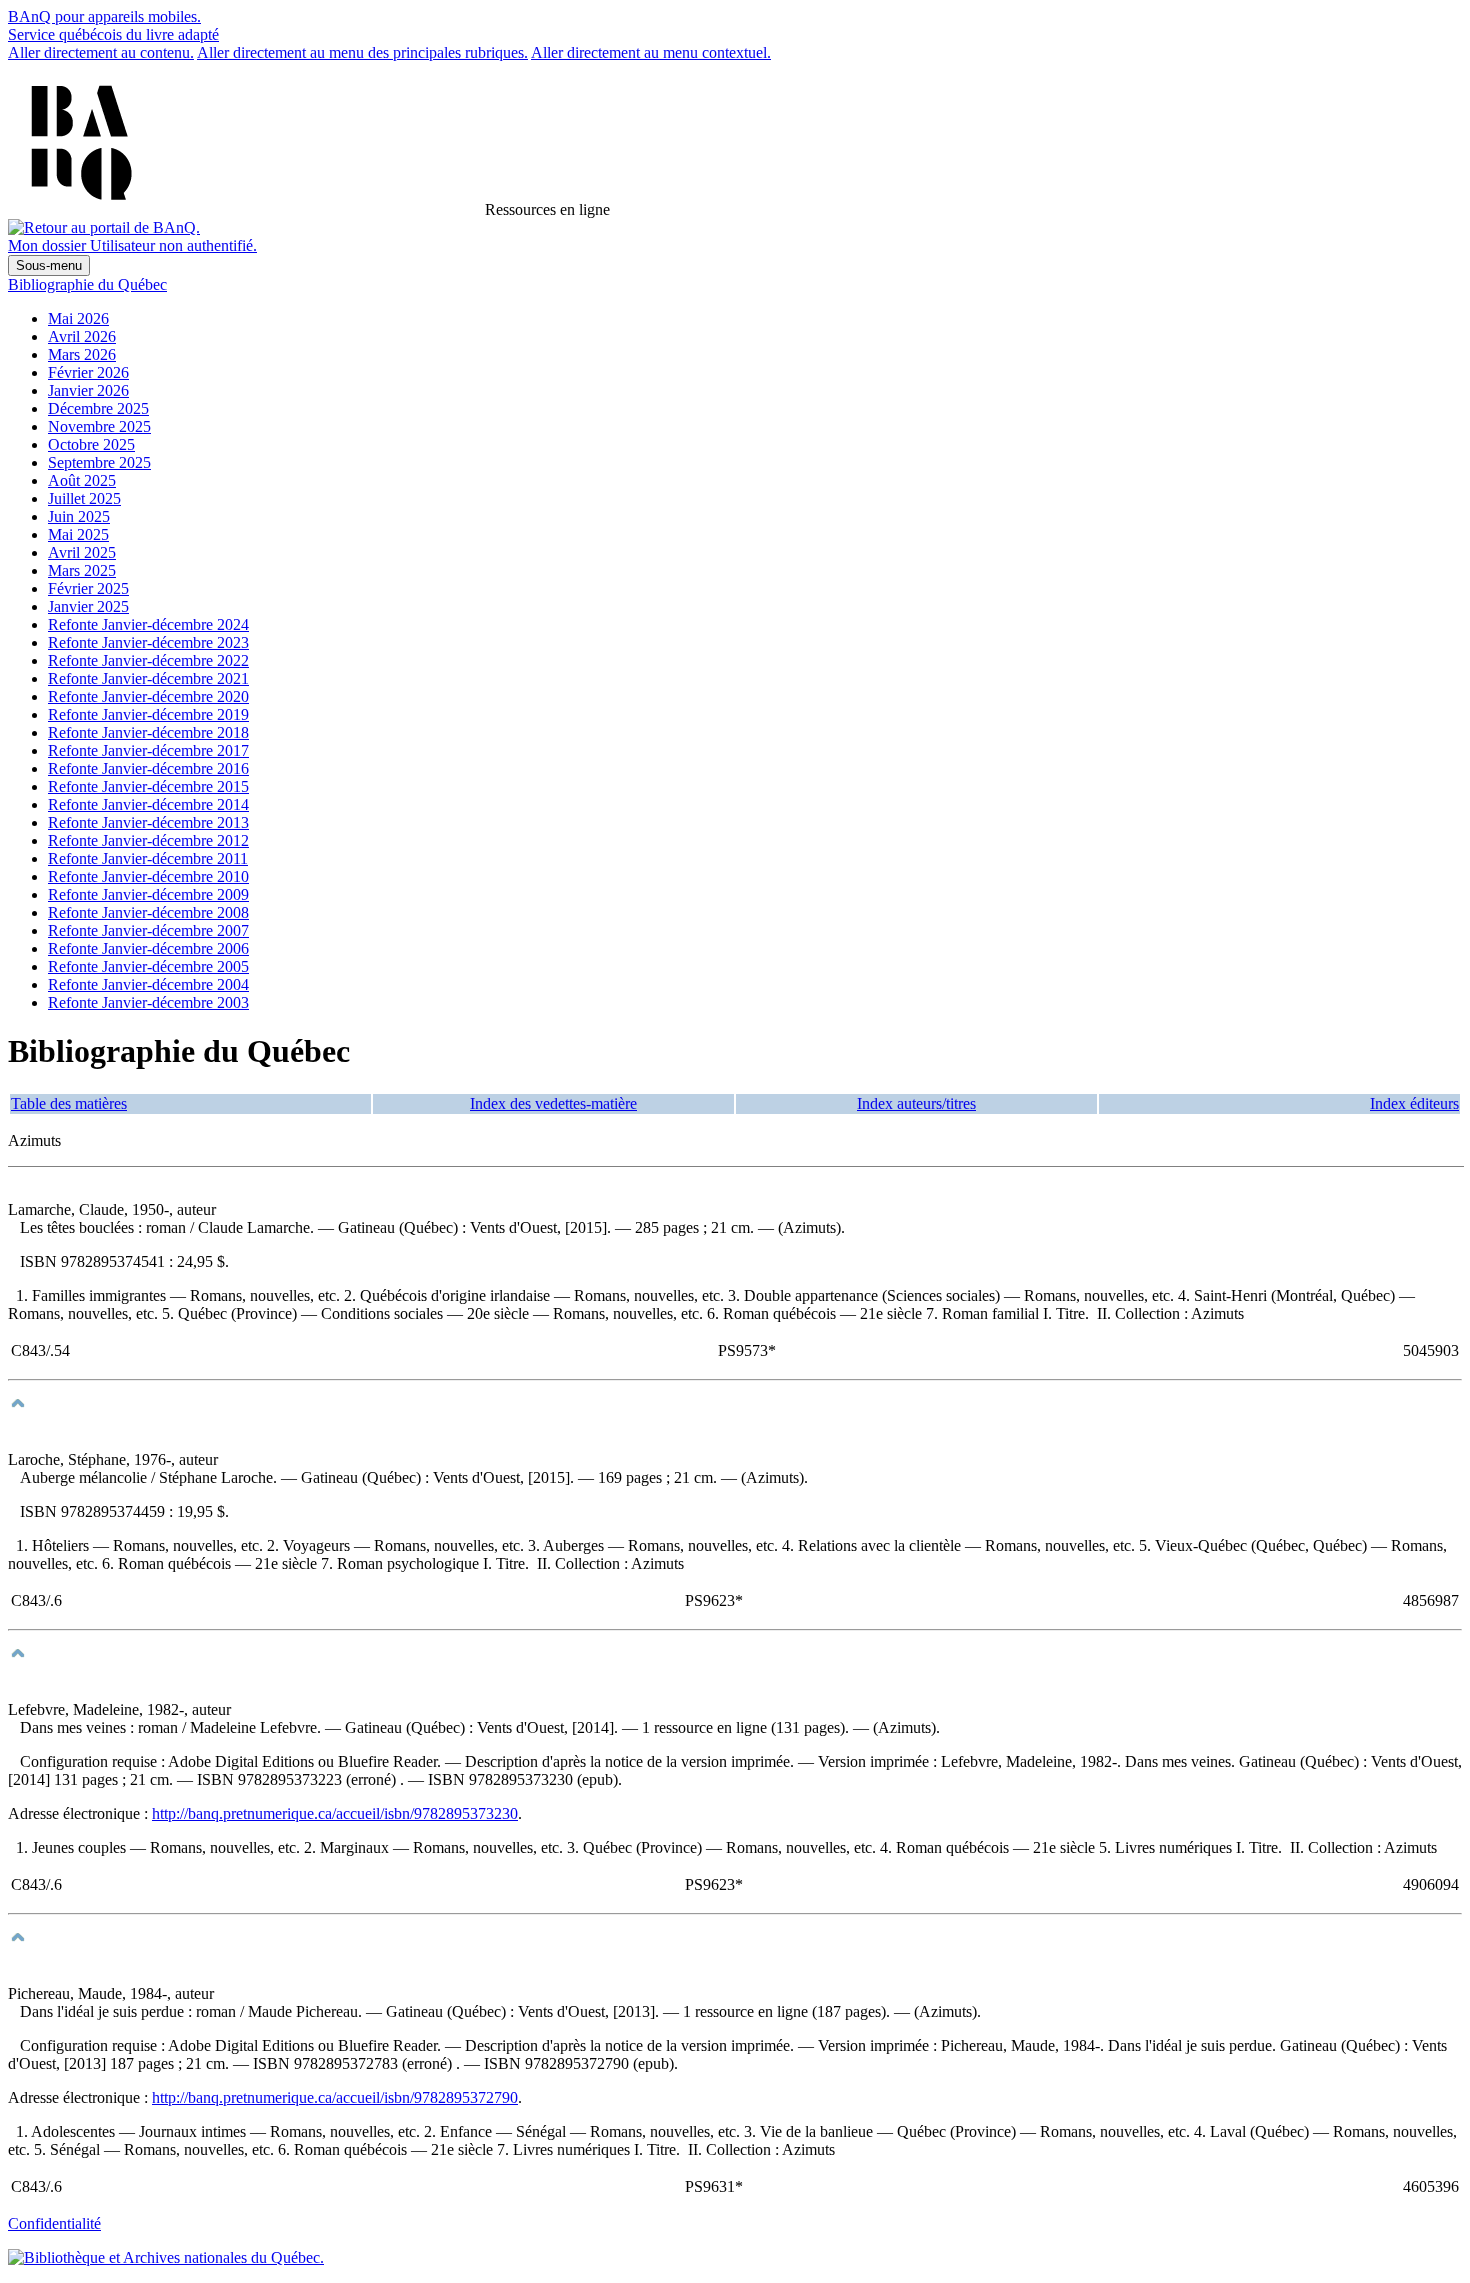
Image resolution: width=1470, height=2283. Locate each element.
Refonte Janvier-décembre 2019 (148, 714)
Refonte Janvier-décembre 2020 (148, 696)
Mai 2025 (78, 534)
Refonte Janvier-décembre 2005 (148, 966)
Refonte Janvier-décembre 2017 (148, 750)
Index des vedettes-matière (553, 1103)
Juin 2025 (79, 516)
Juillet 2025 (84, 498)
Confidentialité (54, 2223)
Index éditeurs (1414, 1103)
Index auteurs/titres (916, 1103)
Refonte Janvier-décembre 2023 (148, 642)
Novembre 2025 (99, 426)
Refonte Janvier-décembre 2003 (148, 1002)
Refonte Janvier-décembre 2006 (148, 948)
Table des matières (69, 1103)
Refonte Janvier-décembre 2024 (148, 624)
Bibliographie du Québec (87, 284)
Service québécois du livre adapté (113, 34)
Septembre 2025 (99, 462)
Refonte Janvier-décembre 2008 (148, 912)
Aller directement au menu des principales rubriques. (362, 52)
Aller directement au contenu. (101, 52)
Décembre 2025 (98, 408)
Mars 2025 (82, 570)
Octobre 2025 (91, 444)
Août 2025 (82, 480)
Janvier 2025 (88, 606)
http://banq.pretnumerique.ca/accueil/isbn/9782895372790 (335, 2097)
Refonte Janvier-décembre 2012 (148, 840)
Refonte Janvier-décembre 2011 (148, 858)
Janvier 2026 (88, 390)
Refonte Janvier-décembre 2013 (148, 822)
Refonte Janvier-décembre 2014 (148, 804)
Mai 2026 (78, 318)
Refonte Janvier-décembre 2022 (148, 660)
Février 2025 (88, 588)
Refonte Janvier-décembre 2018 (148, 732)
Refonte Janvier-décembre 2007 (148, 930)
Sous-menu (49, 265)
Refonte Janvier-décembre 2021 (148, 678)
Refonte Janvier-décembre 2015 (148, 786)
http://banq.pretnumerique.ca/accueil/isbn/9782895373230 (335, 1813)
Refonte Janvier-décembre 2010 (148, 876)
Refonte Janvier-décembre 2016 (148, 768)
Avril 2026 (82, 336)
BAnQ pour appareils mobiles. (104, 16)
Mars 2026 (82, 354)
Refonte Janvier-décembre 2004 (148, 984)
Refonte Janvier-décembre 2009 (148, 894)
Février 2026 (88, 372)
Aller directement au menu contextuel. (651, 52)
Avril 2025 (82, 552)
